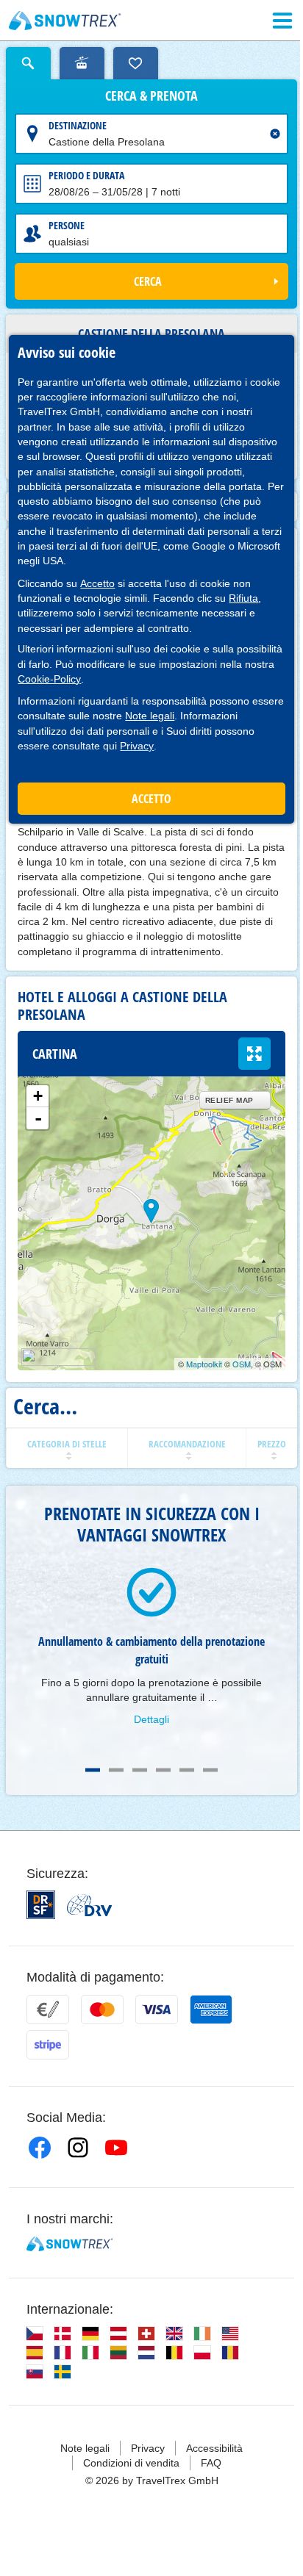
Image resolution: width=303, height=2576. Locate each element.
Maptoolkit (204, 1364)
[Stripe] (48, 2045)
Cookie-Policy (49, 679)
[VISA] (157, 2010)
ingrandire (254, 1054)
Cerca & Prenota (151, 96)
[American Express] (211, 2010)
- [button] (38, 1118)
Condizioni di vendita (131, 2463)
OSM (242, 1364)
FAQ (211, 2463)
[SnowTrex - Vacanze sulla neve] (69, 2244)
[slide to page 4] (163, 1770)
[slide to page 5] (187, 1770)
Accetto (97, 583)
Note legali (150, 716)
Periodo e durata (86, 175)
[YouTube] (116, 2148)
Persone (67, 225)
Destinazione (78, 125)
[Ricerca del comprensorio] (82, 63)
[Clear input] (275, 134)
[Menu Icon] (282, 21)
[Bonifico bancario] (48, 2010)
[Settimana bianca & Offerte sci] (65, 21)
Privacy (137, 746)
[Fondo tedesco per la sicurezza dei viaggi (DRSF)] (41, 1905)
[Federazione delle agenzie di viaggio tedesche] (89, 1905)
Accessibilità (214, 2448)
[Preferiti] (136, 63)
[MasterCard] (102, 2010)
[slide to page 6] (210, 1770)
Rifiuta (243, 598)
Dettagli (151, 1719)
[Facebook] (40, 2148)
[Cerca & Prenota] (28, 63)
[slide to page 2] (116, 1770)
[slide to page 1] (93, 1770)
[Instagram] (78, 2148)
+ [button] (38, 1096)
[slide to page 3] (140, 1770)
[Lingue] (35, 2334)
